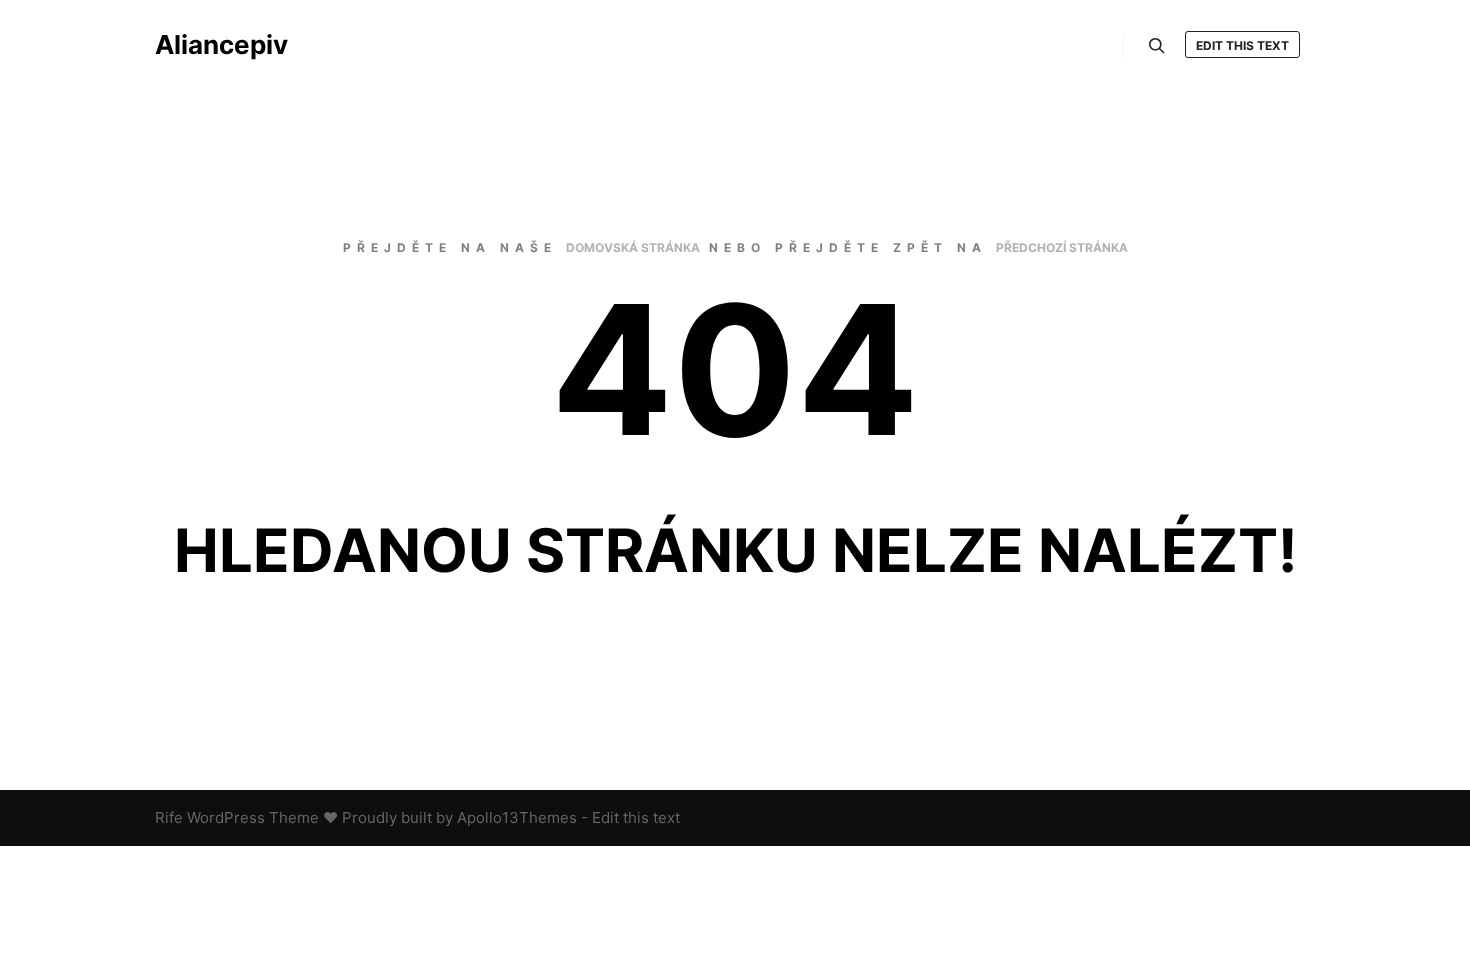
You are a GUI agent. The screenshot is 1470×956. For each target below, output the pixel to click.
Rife (169, 817)
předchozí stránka (1062, 247)
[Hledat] (1157, 46)
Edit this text (1242, 45)
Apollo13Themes (517, 817)
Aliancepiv (221, 44)
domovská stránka (633, 247)
